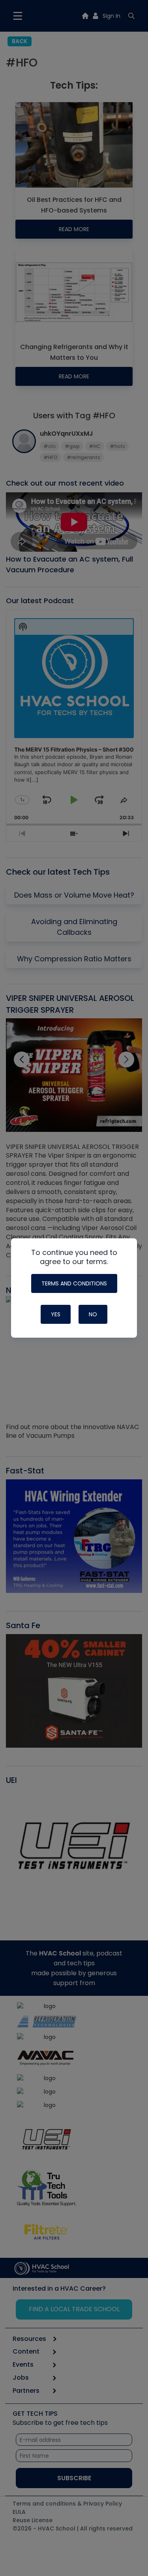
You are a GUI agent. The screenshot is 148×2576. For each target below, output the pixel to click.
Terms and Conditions (74, 1283)
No (93, 1314)
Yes (56, 1314)
